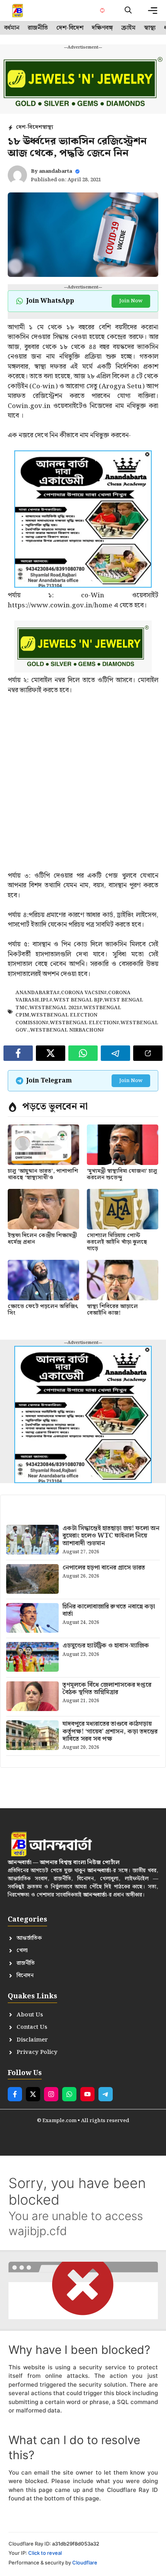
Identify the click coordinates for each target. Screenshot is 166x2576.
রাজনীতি (38, 28)
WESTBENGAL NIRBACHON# (67, 1030)
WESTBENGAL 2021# (56, 1008)
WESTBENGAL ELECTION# (84, 1023)
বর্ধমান (12, 28)
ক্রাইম (128, 28)
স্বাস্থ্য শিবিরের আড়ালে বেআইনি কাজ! (112, 1310)
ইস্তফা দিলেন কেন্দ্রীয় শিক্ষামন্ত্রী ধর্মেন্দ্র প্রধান (42, 1239)
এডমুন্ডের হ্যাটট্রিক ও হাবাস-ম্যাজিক (106, 1646)
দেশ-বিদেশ (70, 28)
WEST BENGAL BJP (78, 1000)
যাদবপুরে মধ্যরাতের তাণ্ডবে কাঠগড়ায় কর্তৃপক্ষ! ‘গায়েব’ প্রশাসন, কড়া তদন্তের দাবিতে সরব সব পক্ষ (110, 1731)
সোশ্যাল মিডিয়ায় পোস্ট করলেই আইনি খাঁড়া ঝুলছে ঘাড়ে (117, 1242)
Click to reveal (45, 2553)
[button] (128, 11)
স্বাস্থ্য (150, 28)
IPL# (46, 1000)
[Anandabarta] (18, 11)
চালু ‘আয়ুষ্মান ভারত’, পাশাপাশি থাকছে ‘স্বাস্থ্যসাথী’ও (43, 1174)
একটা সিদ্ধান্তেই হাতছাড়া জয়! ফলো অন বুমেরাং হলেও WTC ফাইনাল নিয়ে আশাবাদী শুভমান (111, 1536)
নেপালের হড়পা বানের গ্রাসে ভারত (104, 1568)
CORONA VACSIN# (84, 993)
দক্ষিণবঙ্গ (102, 28)
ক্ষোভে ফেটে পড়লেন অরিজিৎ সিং (43, 1310)
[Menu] (153, 11)
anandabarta (56, 171)
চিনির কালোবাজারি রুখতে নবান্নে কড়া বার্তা (109, 1610)
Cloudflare (85, 2563)
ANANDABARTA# (37, 993)
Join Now (131, 301)
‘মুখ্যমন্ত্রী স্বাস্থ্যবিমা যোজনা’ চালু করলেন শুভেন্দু (122, 1174)
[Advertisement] (83, 788)
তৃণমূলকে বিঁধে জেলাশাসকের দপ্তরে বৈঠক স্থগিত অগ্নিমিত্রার (107, 1689)
